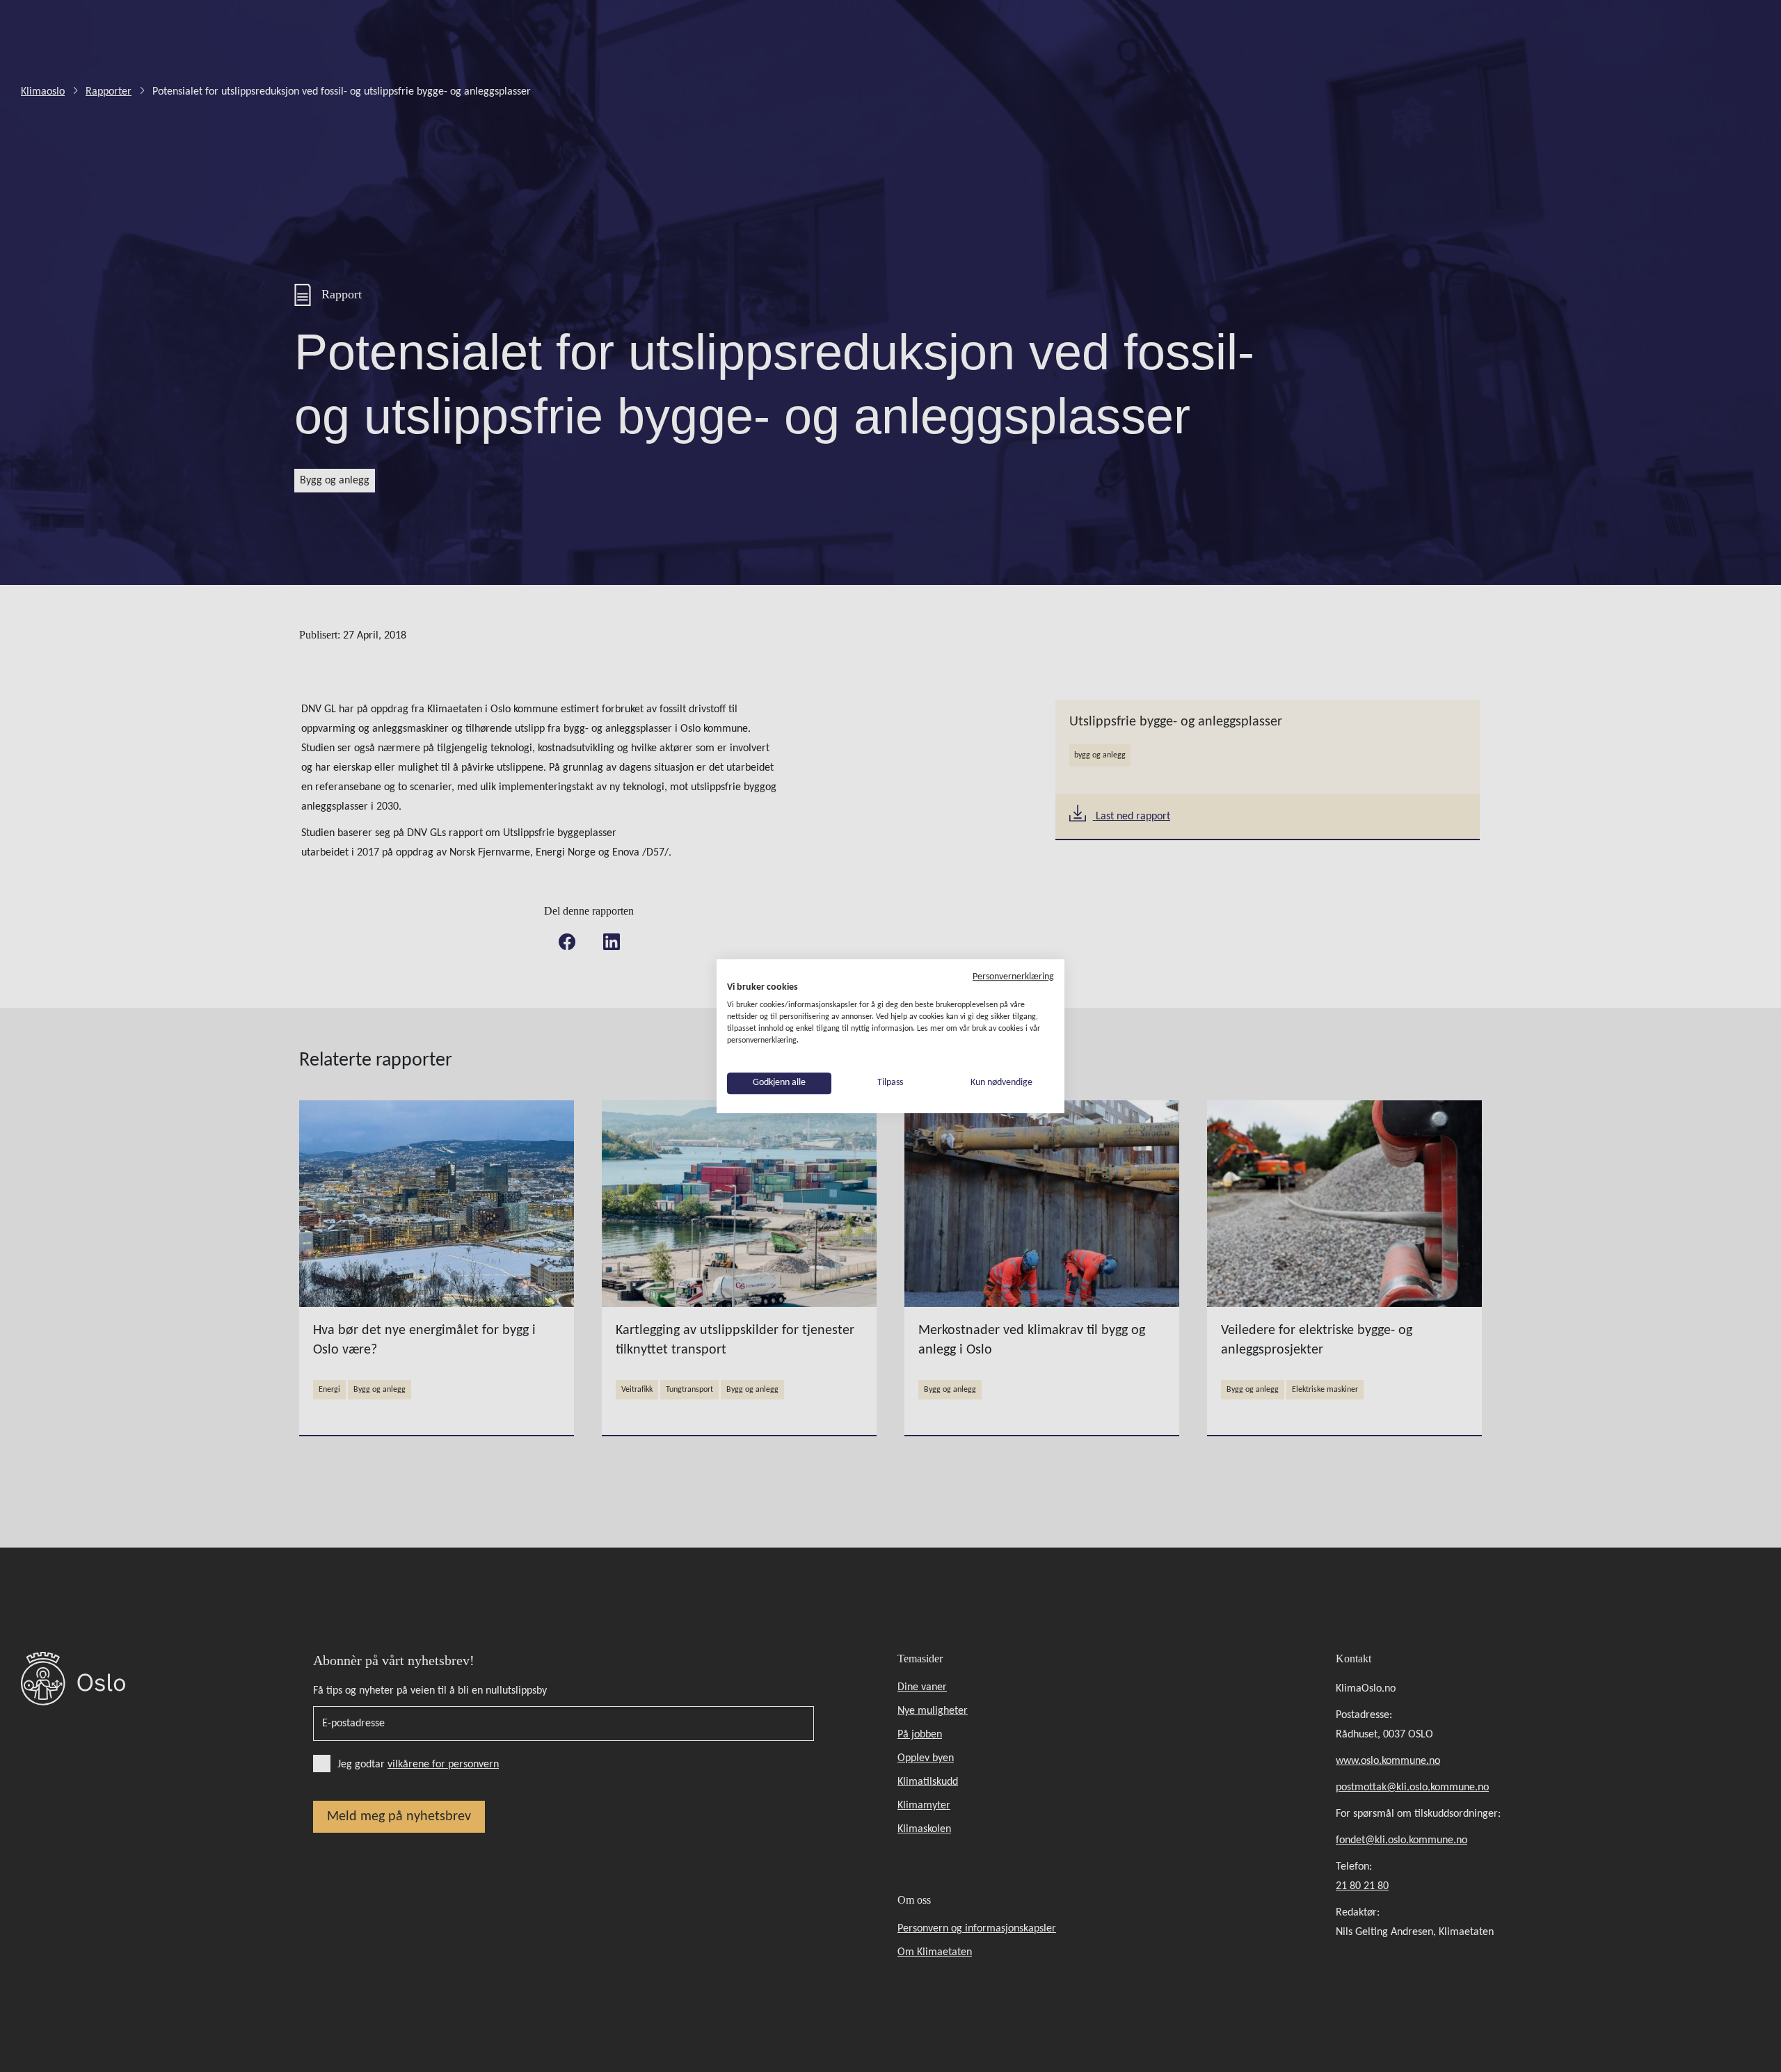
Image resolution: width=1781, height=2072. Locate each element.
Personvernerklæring (1013, 977)
